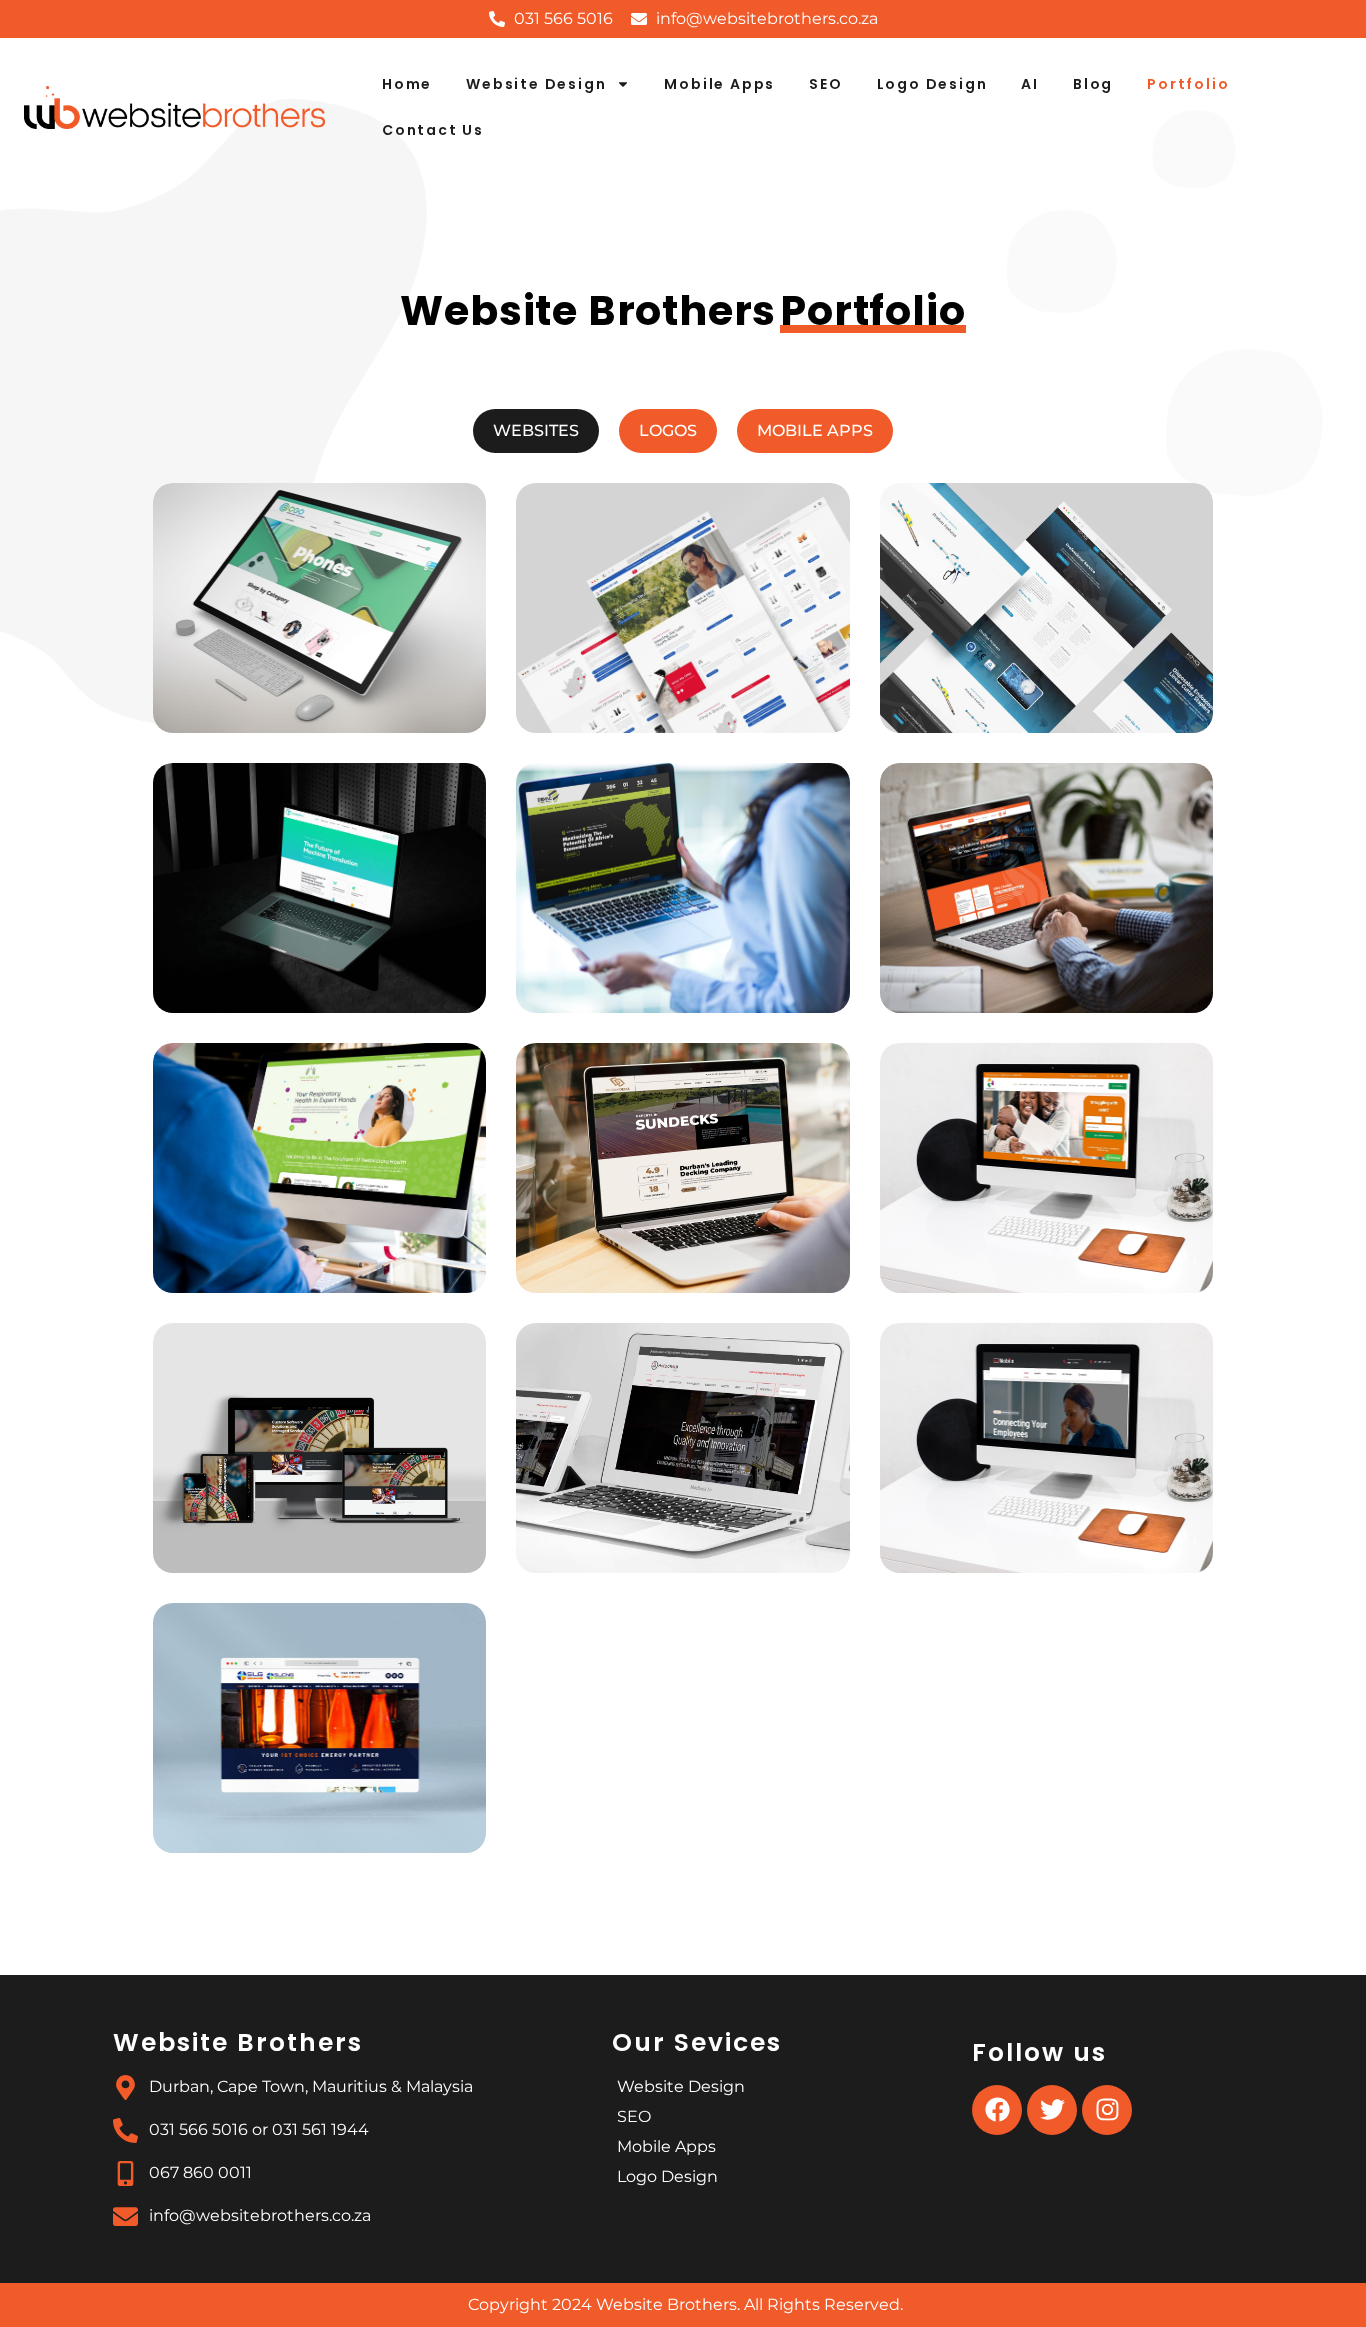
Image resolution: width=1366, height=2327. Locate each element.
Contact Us (433, 130)
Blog (1093, 84)
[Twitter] (1052, 2110)
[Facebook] (997, 2110)
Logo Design (932, 84)
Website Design (536, 84)
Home (407, 84)
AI (1030, 84)
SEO (825, 84)
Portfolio (1188, 84)
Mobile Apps (719, 84)
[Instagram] (1107, 2110)
